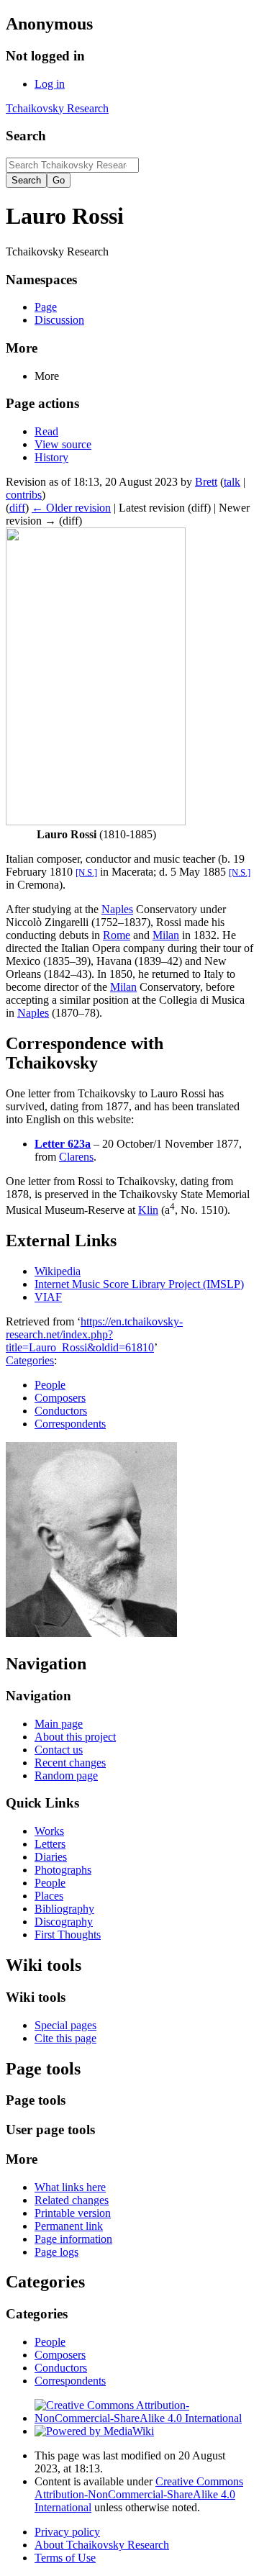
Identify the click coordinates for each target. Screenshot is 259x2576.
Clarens (76, 1157)
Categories (30, 1360)
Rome (117, 935)
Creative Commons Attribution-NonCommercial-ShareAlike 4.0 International (139, 2494)
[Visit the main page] (91, 1633)
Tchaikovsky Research (57, 108)
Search (26, 136)
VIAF (48, 1297)
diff (17, 508)
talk (232, 482)
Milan (166, 935)
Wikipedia (58, 1271)
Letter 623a (63, 1144)
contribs (24, 495)
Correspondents (70, 1424)
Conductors (61, 1411)
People (50, 1385)
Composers (60, 1398)
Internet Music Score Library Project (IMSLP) (139, 1284)
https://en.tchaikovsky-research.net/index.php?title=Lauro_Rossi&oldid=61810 (94, 1334)
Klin (148, 1210)
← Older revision (71, 508)
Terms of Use (65, 2558)
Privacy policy (67, 2532)
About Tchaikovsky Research (102, 2545)
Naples (117, 909)
